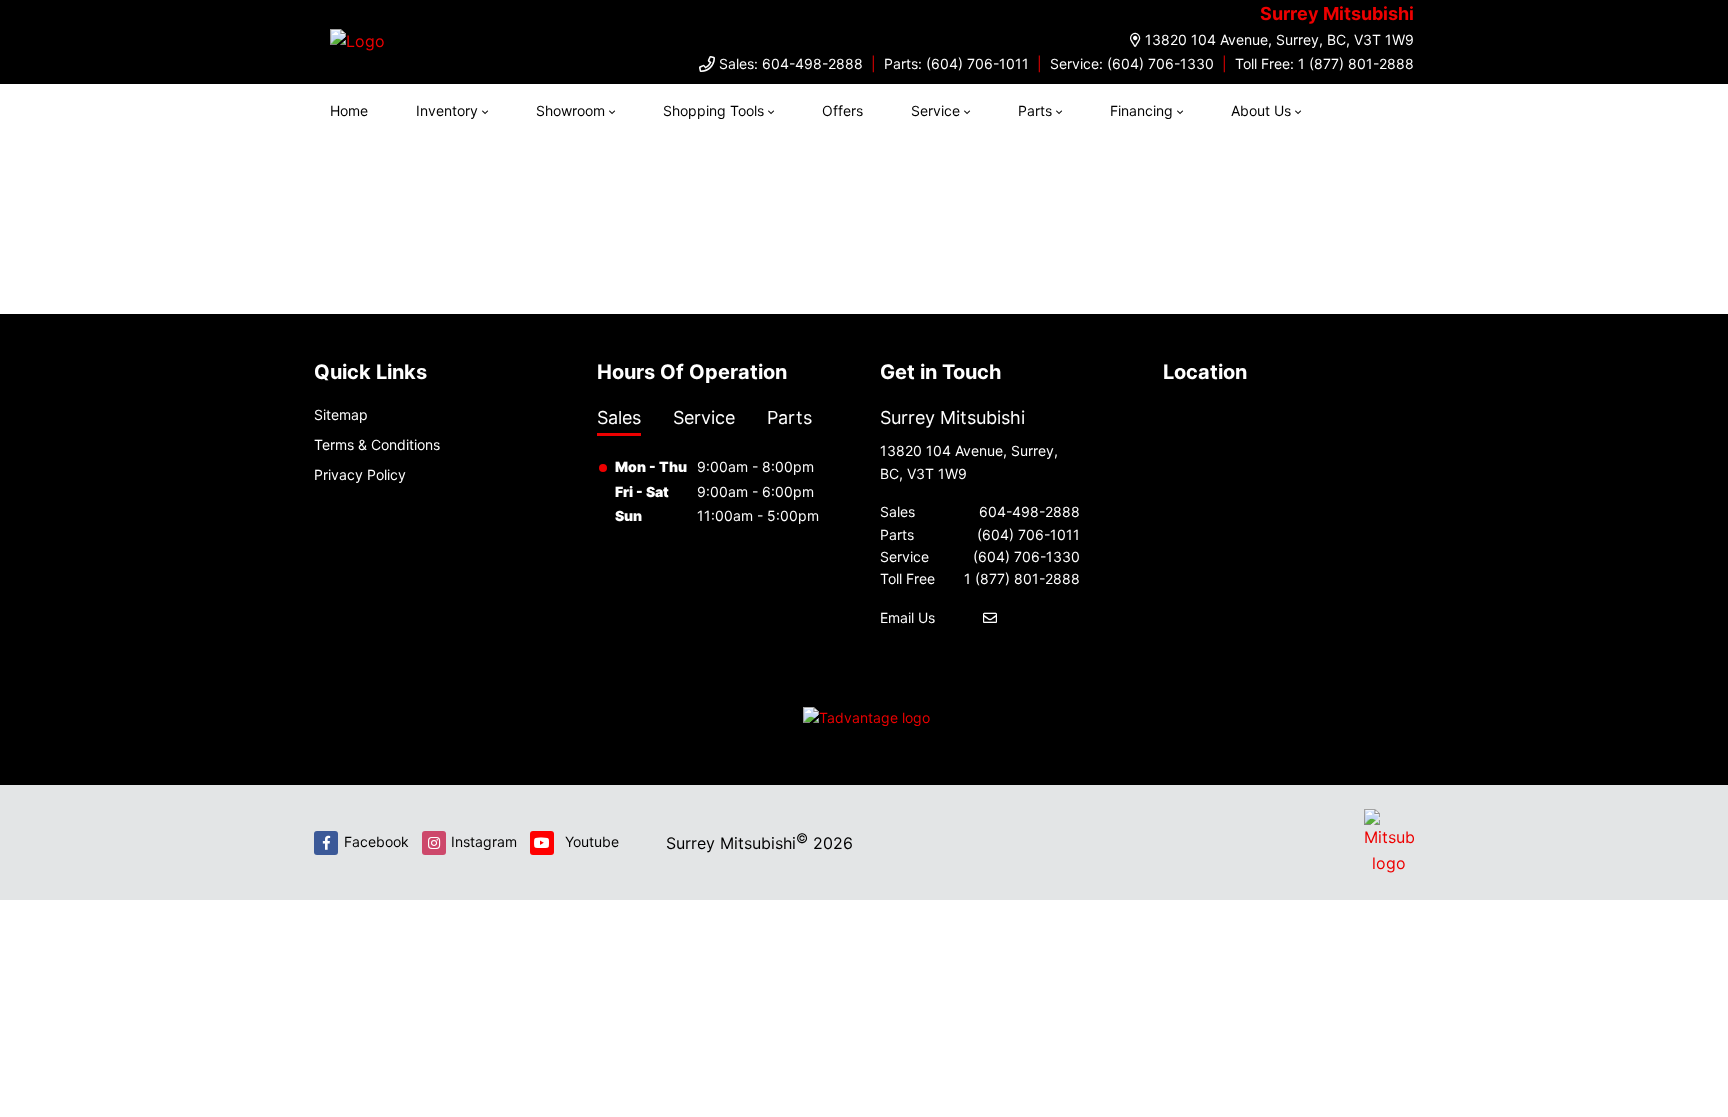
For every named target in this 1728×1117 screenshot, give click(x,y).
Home (349, 110)
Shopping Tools (713, 110)
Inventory (447, 110)
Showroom (570, 110)
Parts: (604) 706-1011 (956, 63)
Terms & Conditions (377, 444)
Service (935, 110)
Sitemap (341, 414)
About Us (1261, 110)
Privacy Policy (360, 474)
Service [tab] (704, 417)
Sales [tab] (619, 417)
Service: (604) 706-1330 (1132, 63)
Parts (1035, 110)
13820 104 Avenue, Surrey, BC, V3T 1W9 (1279, 39)
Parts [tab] (789, 417)
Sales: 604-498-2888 (791, 63)
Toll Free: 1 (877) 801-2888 (1324, 63)
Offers (842, 110)
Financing (1141, 110)
